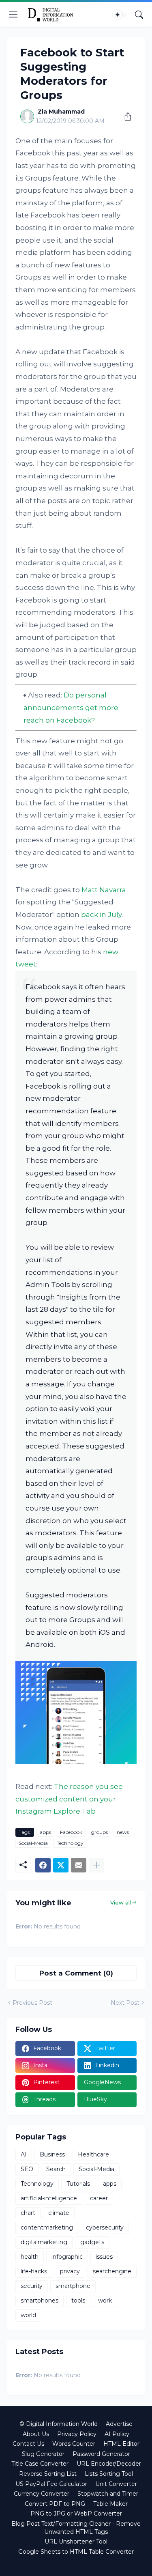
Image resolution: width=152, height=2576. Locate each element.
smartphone (73, 2286)
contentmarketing (47, 2227)
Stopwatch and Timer (108, 2494)
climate (59, 2213)
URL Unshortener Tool (76, 2542)
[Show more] (96, 1865)
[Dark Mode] (120, 15)
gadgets (92, 2242)
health (30, 2257)
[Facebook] (43, 1865)
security (32, 2286)
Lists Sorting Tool (109, 2474)
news (123, 1832)
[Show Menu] (13, 15)
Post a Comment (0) (76, 1973)
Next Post (125, 2003)
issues (104, 2257)
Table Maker (110, 2504)
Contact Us (28, 2444)
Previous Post (32, 2003)
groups (100, 1832)
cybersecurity (105, 2227)
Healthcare (93, 2154)
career (99, 2198)
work (105, 2301)
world (28, 2315)
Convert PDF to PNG (55, 2504)
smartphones (40, 2301)
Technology (70, 1843)
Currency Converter (42, 2494)
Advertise (119, 2424)
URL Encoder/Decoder (109, 2464)
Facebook (71, 1832)
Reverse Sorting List (48, 2474)
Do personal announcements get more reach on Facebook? (71, 707)
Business (52, 2154)
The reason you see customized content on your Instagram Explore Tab (69, 1799)
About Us (36, 2434)
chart (28, 2213)
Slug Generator (43, 2454)
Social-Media (33, 1843)
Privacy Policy (77, 2434)
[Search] (139, 15)
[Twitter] (61, 1865)
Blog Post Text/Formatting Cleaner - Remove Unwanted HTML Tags (76, 2528)
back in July (101, 915)
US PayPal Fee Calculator (51, 2484)
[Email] (79, 1865)
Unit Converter (116, 2484)
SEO (27, 2169)
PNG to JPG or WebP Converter (76, 2514)
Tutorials (78, 2184)
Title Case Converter (40, 2464)
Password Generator (101, 2454)
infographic (67, 2257)
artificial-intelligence (49, 2198)
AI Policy (117, 2434)
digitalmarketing (44, 2242)
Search (56, 2169)
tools (78, 2301)
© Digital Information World (59, 2424)
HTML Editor (121, 2444)
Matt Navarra (104, 890)
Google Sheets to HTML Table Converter (76, 2552)
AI (24, 2154)
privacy (70, 2271)
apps (45, 1832)
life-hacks (34, 2271)
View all (121, 1902)
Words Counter (74, 2444)
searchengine (112, 2271)
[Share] (125, 116)
